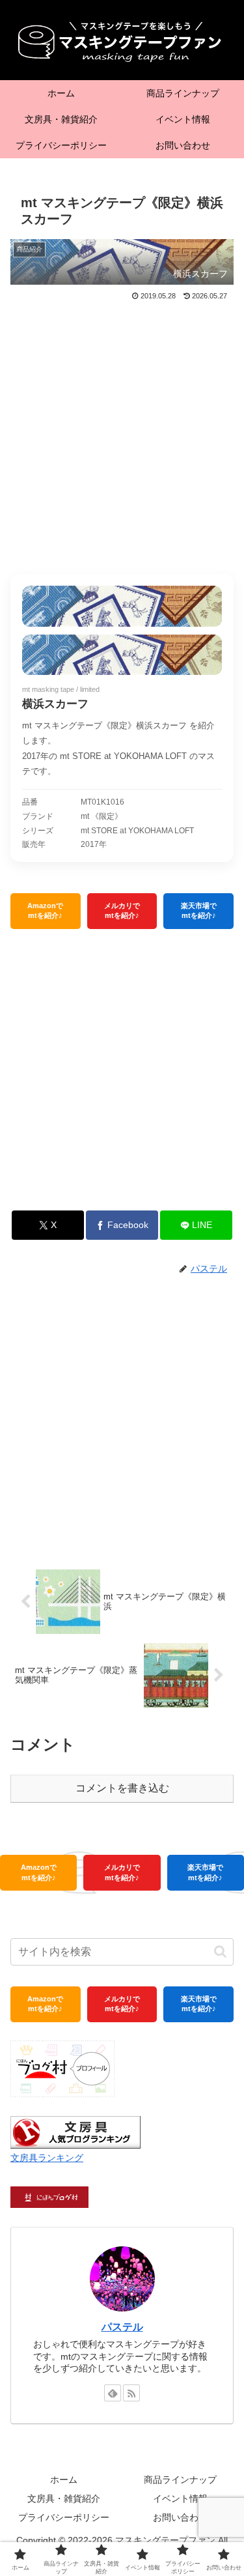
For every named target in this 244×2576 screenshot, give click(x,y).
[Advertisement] (122, 432)
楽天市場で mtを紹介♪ (199, 910)
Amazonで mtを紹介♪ (45, 910)
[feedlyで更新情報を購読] (113, 2393)
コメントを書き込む (122, 1788)
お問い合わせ (180, 2517)
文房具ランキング (47, 2158)
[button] (220, 1952)
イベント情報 (180, 2498)
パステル (122, 2327)
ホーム (64, 2480)
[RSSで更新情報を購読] (131, 2393)
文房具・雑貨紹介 (64, 2498)
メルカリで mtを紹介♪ (122, 910)
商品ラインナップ (180, 2480)
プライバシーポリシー (64, 2517)
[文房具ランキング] (75, 2131)
